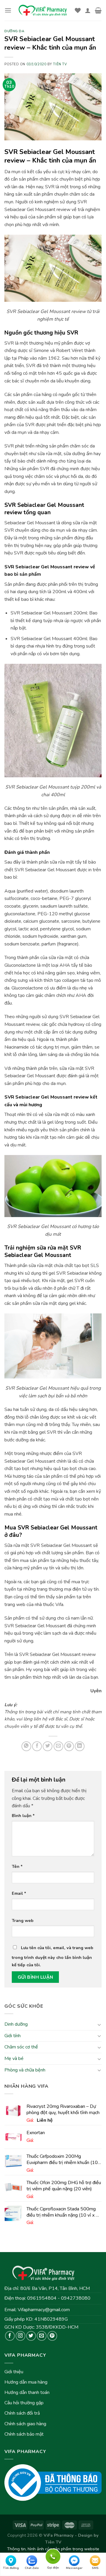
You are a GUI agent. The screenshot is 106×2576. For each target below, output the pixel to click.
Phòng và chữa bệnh (25, 2070)
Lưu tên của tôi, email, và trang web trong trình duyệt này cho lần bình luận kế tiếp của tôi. (53, 1956)
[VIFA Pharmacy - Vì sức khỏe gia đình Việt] (43, 10)
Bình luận (23, 1816)
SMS (95, 2568)
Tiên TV (60, 64)
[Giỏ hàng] (98, 10)
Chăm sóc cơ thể (21, 2047)
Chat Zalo (32, 2568)
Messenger (74, 2568)
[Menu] (8, 10)
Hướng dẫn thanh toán (27, 2392)
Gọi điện (53, 2556)
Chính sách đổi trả (22, 2413)
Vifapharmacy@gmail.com (44, 2310)
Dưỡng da (14, 31)
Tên (17, 1866)
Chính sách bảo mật (24, 2434)
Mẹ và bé (14, 2058)
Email (19, 1893)
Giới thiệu (14, 2372)
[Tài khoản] (88, 10)
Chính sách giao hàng (25, 2424)
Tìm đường (11, 2568)
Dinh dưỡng (16, 2024)
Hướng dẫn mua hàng (26, 2382)
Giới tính (13, 2035)
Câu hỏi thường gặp (24, 2403)
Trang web (23, 1920)
